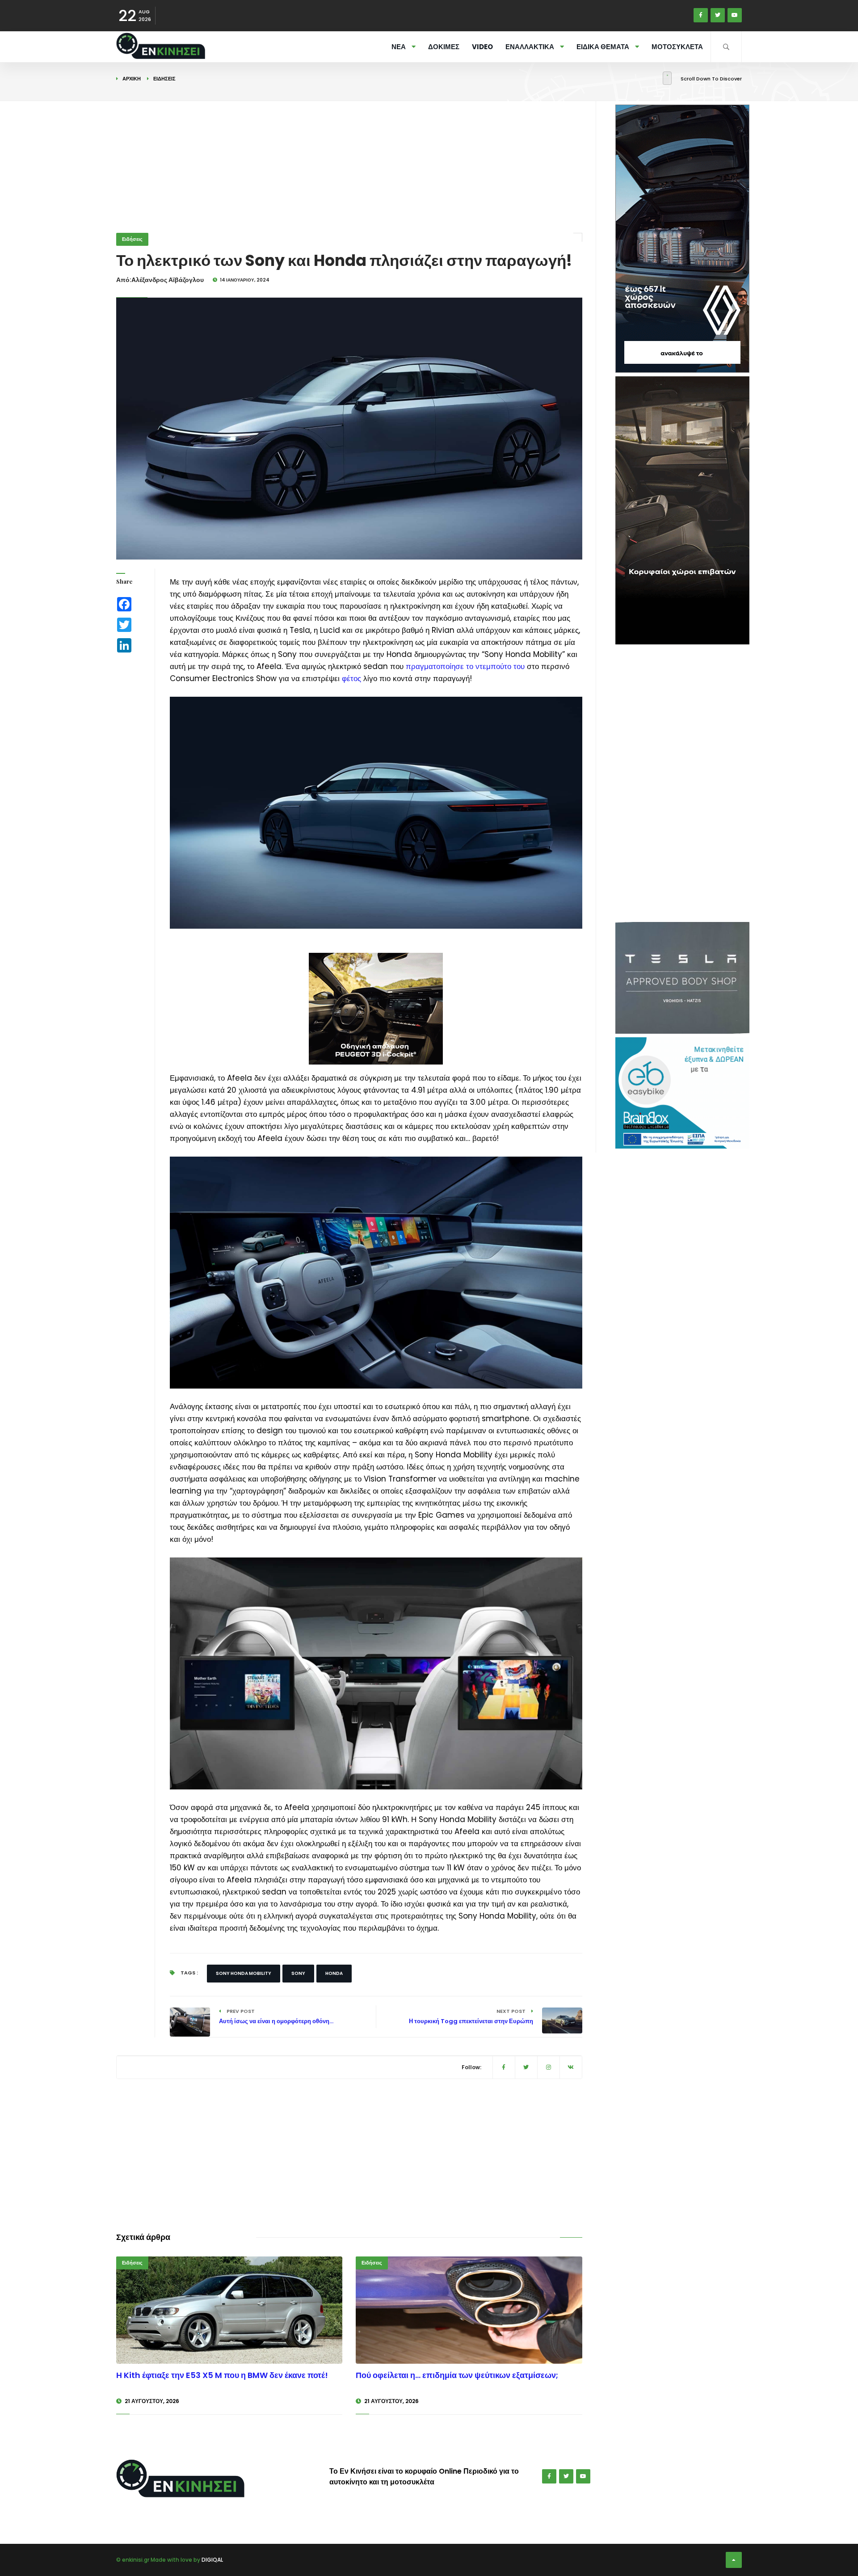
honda (334, 1973)
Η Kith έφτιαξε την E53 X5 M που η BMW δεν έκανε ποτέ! (222, 2375)
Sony (298, 1973)
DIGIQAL (212, 2560)
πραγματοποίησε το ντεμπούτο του (465, 666)
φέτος (351, 678)
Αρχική (132, 79)
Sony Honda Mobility (244, 1973)
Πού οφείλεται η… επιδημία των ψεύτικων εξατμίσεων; (457, 2375)
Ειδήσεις (164, 79)
